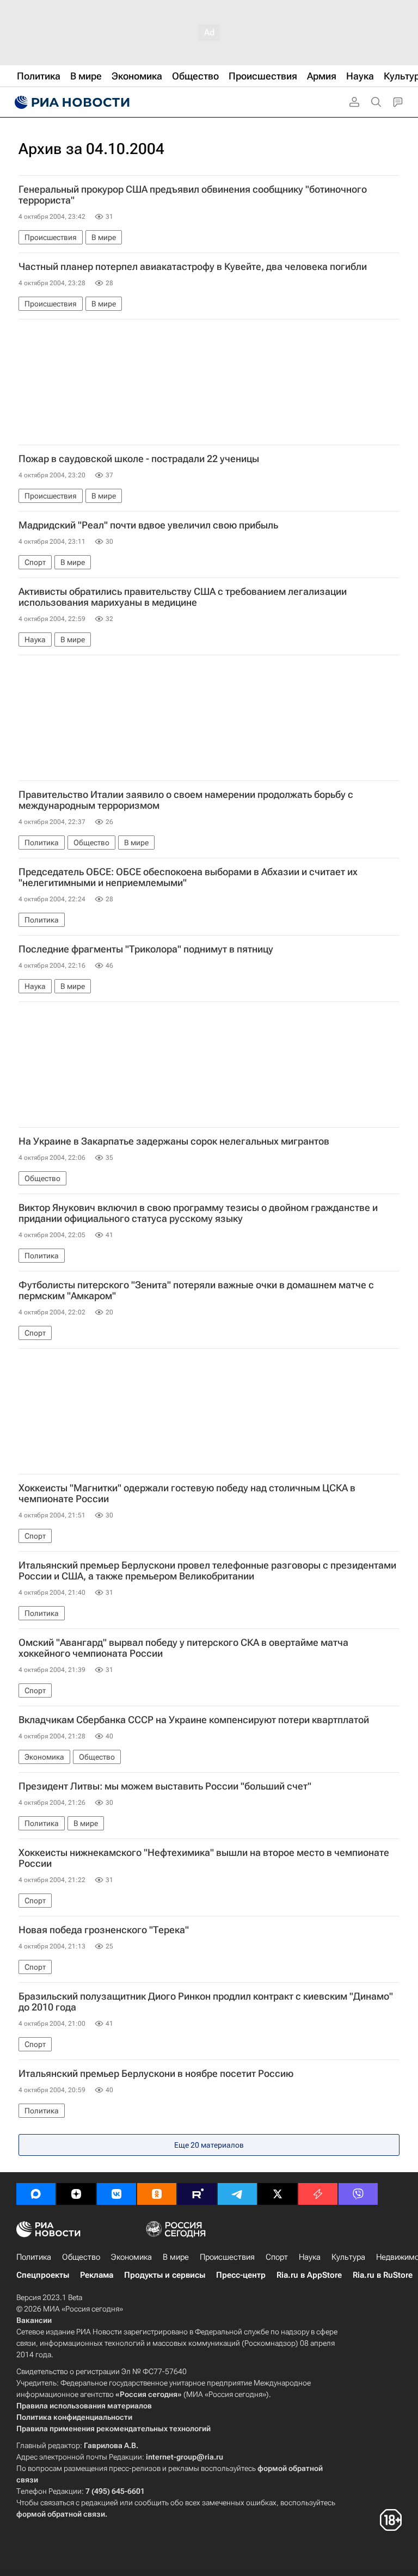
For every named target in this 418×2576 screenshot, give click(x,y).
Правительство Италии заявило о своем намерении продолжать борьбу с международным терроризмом (186, 800)
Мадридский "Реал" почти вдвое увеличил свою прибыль (148, 525)
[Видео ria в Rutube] (197, 2194)
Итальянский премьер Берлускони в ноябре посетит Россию (156, 2074)
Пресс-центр (241, 2275)
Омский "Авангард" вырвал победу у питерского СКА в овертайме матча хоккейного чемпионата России (183, 1648)
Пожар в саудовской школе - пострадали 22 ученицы (139, 459)
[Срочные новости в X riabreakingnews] (318, 2194)
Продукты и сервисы (165, 2275)
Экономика (131, 2257)
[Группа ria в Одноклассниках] (157, 2194)
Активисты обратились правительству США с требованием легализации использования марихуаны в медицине (183, 597)
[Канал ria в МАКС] (36, 2194)
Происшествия (227, 2257)
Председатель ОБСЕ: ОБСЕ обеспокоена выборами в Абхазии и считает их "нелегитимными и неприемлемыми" (188, 877)
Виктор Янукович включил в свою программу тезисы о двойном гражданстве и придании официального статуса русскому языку (198, 1213)
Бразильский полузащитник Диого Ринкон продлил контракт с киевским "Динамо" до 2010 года (206, 2002)
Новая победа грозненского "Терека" (104, 1930)
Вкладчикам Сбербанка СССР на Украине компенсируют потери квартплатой (194, 1720)
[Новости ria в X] (278, 2194)
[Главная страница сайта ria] (71, 102)
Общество (81, 2257)
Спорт (277, 2257)
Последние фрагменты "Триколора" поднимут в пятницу (146, 949)
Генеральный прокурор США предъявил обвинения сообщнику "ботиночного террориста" (193, 195)
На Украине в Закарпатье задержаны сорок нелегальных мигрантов (174, 1141)
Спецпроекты (43, 2275)
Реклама (97, 2275)
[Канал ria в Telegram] (237, 2194)
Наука (310, 2257)
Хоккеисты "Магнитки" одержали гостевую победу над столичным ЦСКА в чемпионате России (187, 1493)
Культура (348, 2257)
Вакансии (34, 2320)
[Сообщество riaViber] (358, 2194)
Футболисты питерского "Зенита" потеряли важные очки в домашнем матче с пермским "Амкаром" (196, 1290)
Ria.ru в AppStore (309, 2275)
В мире (176, 2257)
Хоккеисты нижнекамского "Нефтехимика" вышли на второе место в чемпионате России (204, 1858)
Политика (34, 2257)
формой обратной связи (61, 2514)
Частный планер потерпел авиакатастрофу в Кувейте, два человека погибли (193, 267)
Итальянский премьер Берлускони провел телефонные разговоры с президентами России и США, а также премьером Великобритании (207, 1571)
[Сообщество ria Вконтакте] (116, 2194)
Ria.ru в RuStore (383, 2275)
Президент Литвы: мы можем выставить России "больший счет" (165, 1786)
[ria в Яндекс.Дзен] (76, 2194)
